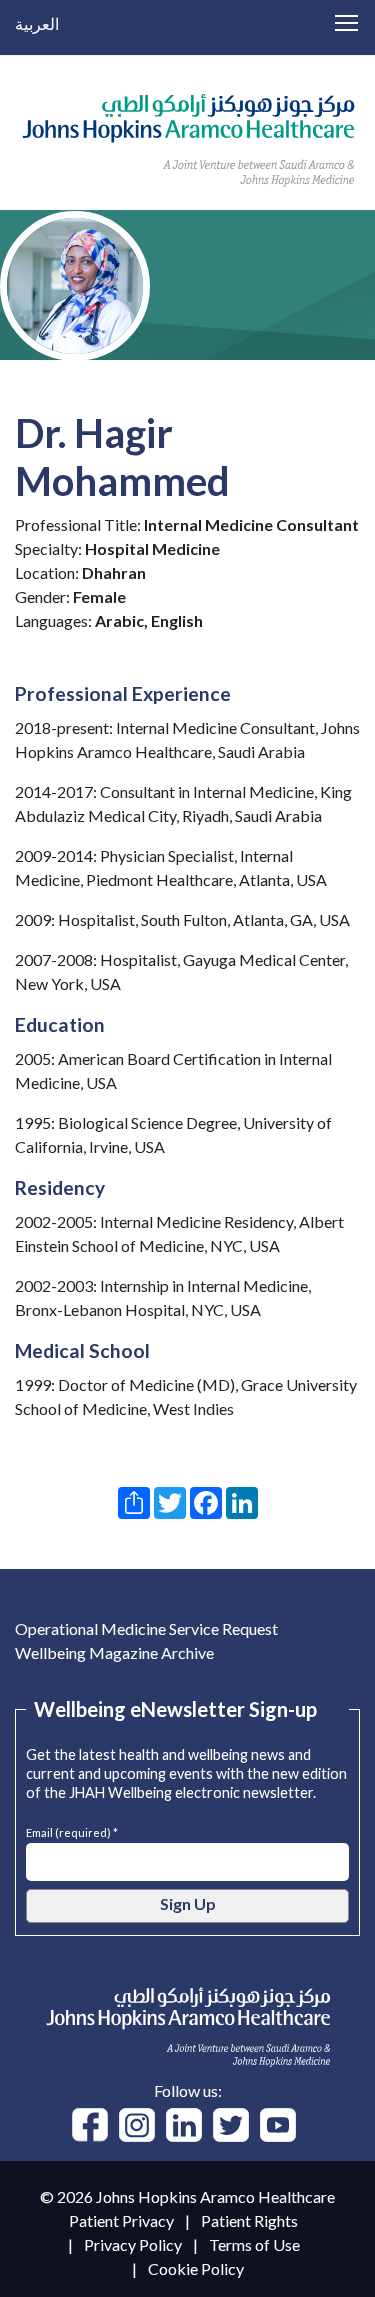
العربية (37, 23)
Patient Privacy (121, 2220)
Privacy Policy (133, 2244)
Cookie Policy (196, 2268)
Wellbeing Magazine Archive (114, 1652)
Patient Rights (249, 2220)
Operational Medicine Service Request (146, 1628)
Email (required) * (72, 1830)
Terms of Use (254, 2244)
